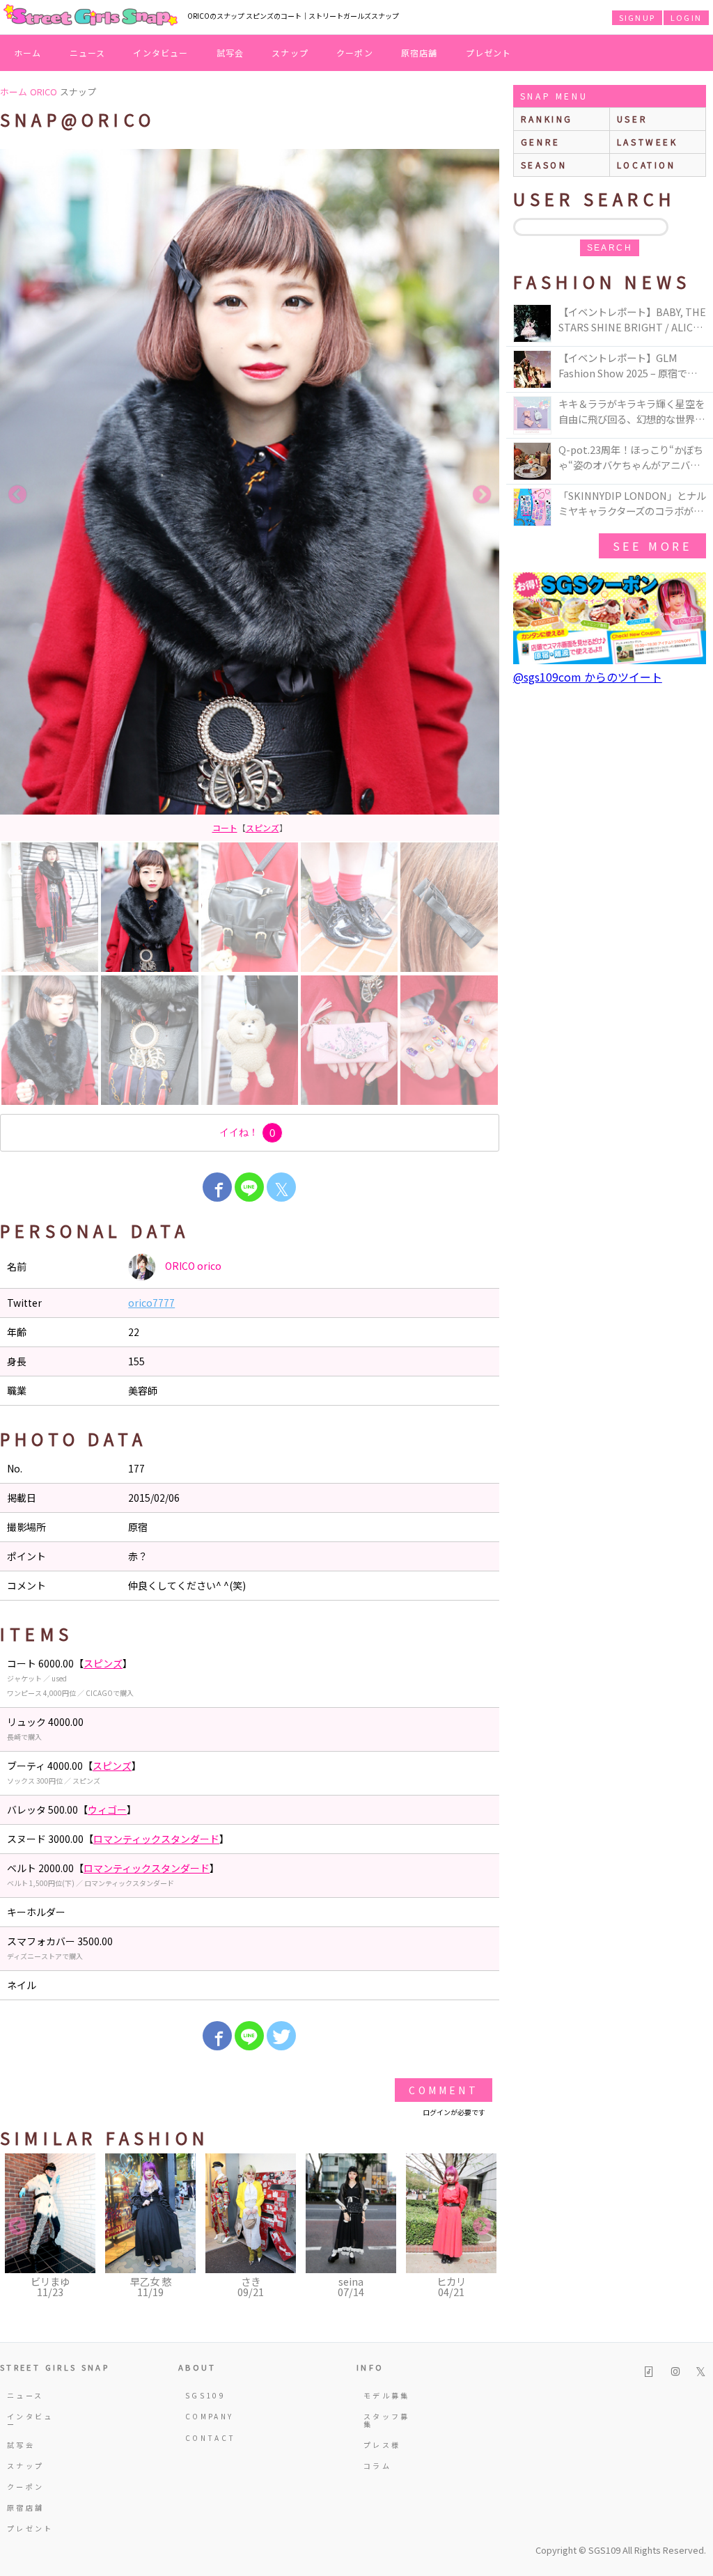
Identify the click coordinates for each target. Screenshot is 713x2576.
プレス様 (382, 2445)
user (632, 119)
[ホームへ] (91, 16)
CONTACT (211, 2438)
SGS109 (205, 2395)
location (647, 165)
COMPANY (210, 2416)
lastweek (648, 142)
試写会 (230, 53)
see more (652, 546)
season (544, 165)
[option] (250, 495)
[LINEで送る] (249, 1187)
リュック (250, 827)
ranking (547, 119)
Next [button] (482, 495)
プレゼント (489, 53)
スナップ (290, 53)
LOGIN (686, 17)
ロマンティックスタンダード (156, 1839)
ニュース (88, 53)
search (610, 248)
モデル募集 (387, 2395)
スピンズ (103, 1663)
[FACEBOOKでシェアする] (217, 1187)
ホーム (28, 53)
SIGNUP (637, 17)
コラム (377, 2466)
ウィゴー (107, 1809)
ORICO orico (192, 1265)
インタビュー (160, 53)
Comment (443, 2090)
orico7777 (151, 1303)
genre (541, 142)
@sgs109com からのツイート (588, 677)
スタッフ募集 (387, 2420)
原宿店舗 (420, 53)
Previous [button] (17, 495)
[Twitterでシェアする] (281, 2036)
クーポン (355, 53)
